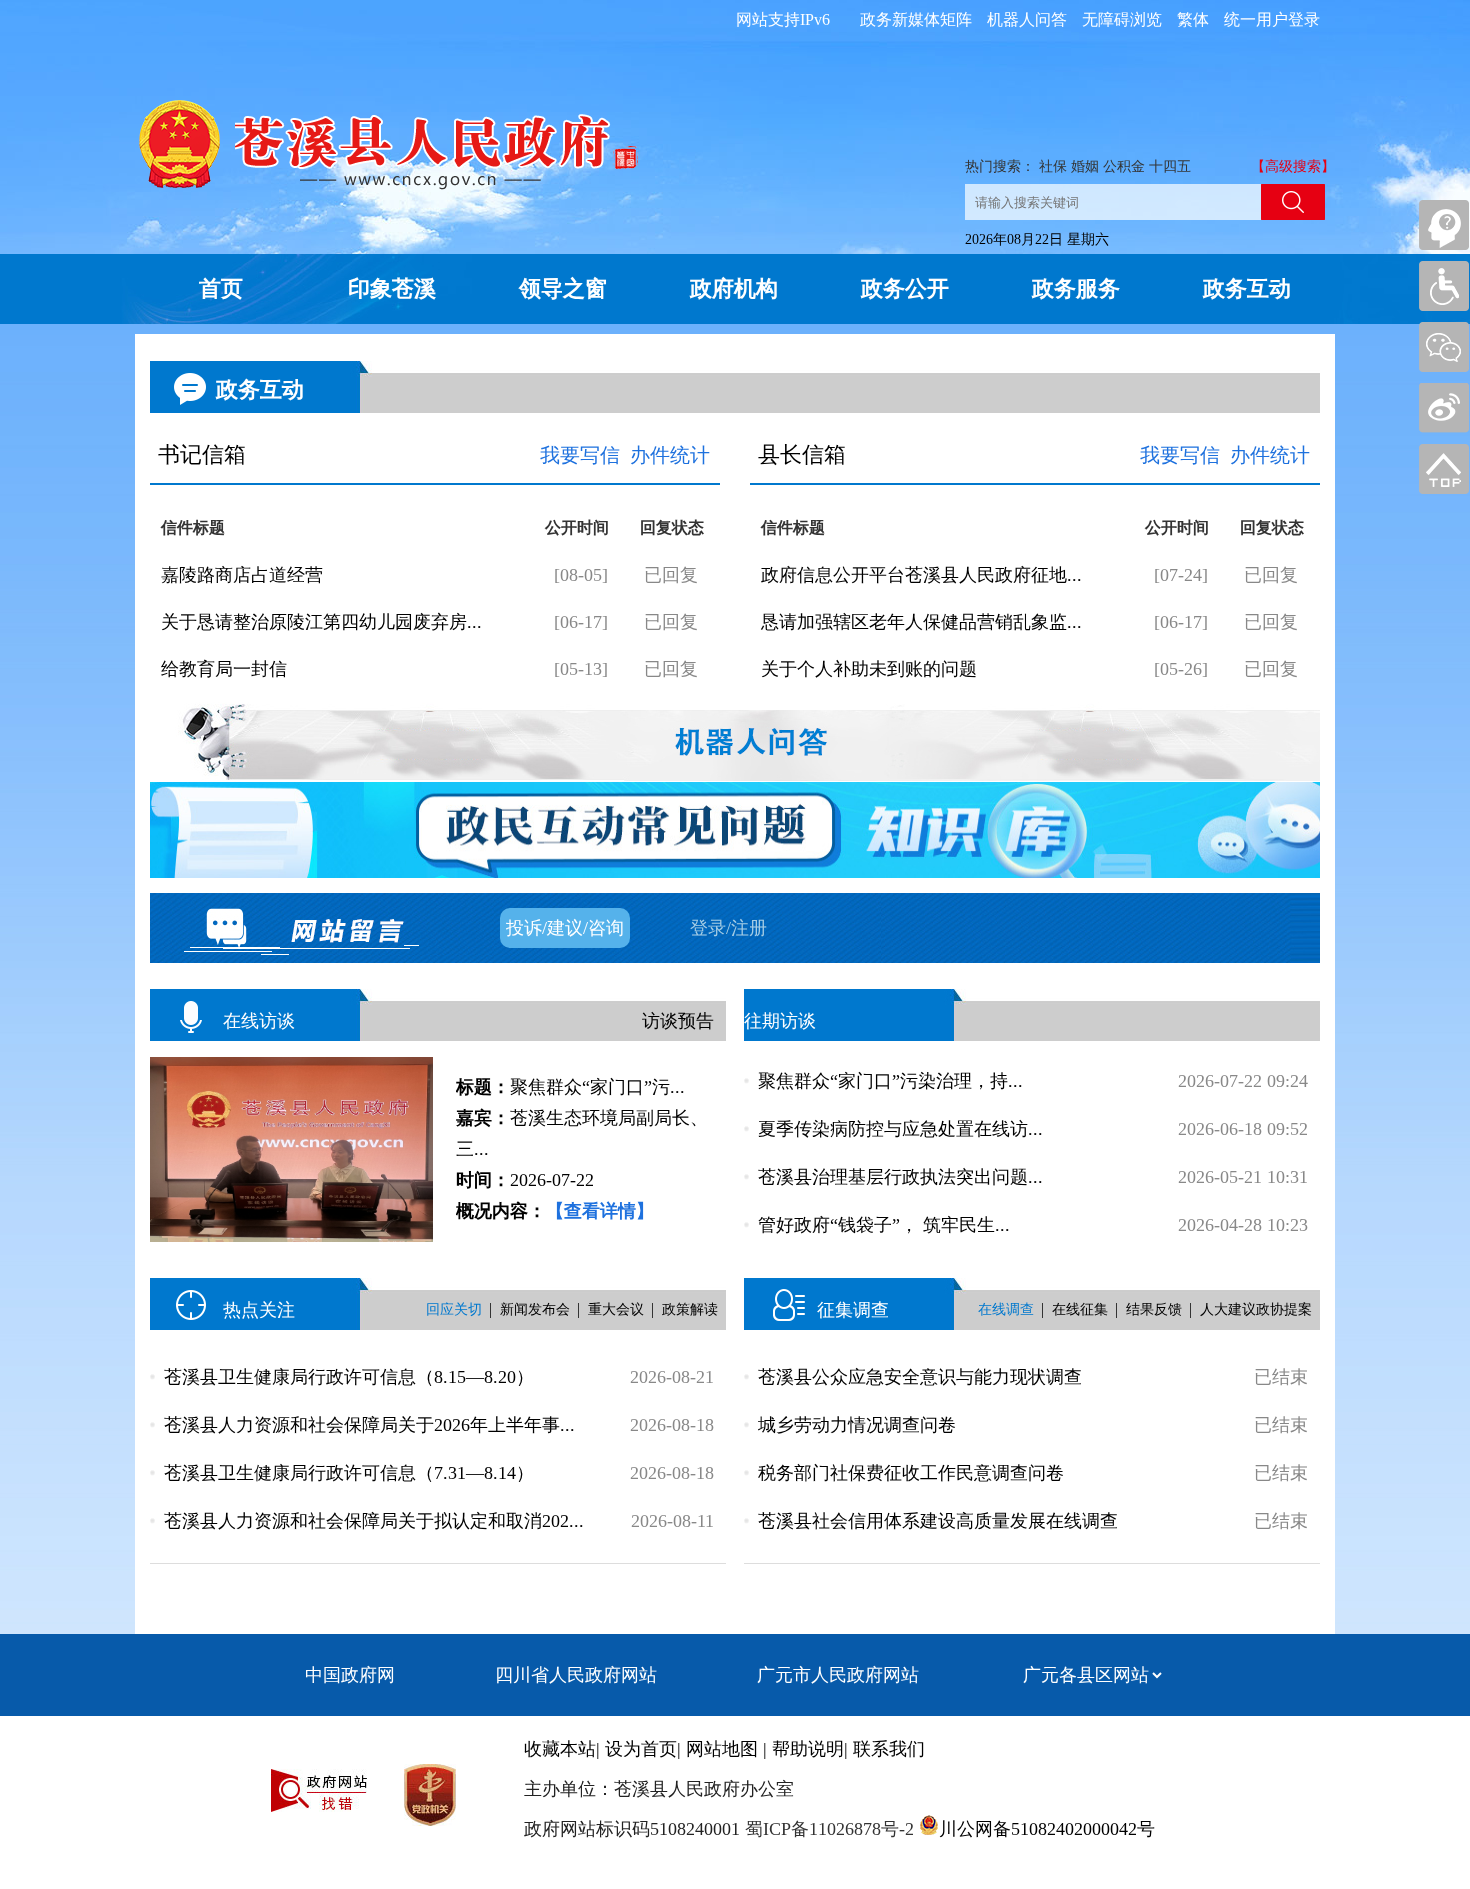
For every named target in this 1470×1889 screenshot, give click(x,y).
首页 (221, 288)
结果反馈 (1154, 1309)
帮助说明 (808, 1749)
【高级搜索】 (1293, 166)
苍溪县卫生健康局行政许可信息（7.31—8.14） (349, 1473)
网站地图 (722, 1749)
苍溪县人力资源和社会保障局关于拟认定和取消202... (374, 1521)
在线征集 (1080, 1309)
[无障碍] (1444, 286)
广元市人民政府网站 (838, 1675)
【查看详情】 (600, 1211)
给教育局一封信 (224, 669)
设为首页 (641, 1749)
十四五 (1170, 166)
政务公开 (905, 288)
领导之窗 (563, 288)
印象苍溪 (392, 288)
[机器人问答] (1444, 225)
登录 (708, 928)
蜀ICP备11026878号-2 (827, 1829)
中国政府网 (350, 1675)
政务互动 (1247, 288)
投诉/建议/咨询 (565, 928)
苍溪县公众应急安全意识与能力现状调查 (920, 1377)
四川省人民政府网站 (576, 1675)
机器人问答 (1027, 19)
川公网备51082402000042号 (1047, 1829)
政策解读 (690, 1309)
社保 (1053, 166)
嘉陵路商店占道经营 (242, 575)
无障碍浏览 (1122, 19)
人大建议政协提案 (1256, 1309)
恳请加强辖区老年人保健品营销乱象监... (921, 622)
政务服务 (1076, 288)
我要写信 (580, 455)
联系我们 (889, 1749)
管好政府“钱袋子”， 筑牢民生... (884, 1225)
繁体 (1193, 19)
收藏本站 (560, 1749)
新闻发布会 (535, 1309)
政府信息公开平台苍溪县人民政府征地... (921, 575)
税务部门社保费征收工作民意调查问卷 (911, 1473)
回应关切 (454, 1309)
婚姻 (1085, 166)
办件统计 (670, 455)
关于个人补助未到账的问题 (869, 669)
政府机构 (734, 288)
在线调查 (1006, 1309)
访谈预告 (678, 1021)
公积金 (1124, 166)
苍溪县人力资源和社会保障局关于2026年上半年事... (369, 1425)
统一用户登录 (1272, 19)
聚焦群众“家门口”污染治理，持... (890, 1081)
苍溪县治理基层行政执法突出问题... (900, 1177)
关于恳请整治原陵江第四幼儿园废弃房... (321, 622)
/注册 (746, 928)
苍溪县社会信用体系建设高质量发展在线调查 (938, 1521)
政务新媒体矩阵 (916, 19)
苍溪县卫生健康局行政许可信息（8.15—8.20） (349, 1377)
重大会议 (616, 1309)
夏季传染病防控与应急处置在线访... (900, 1129)
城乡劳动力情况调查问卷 (857, 1425)
